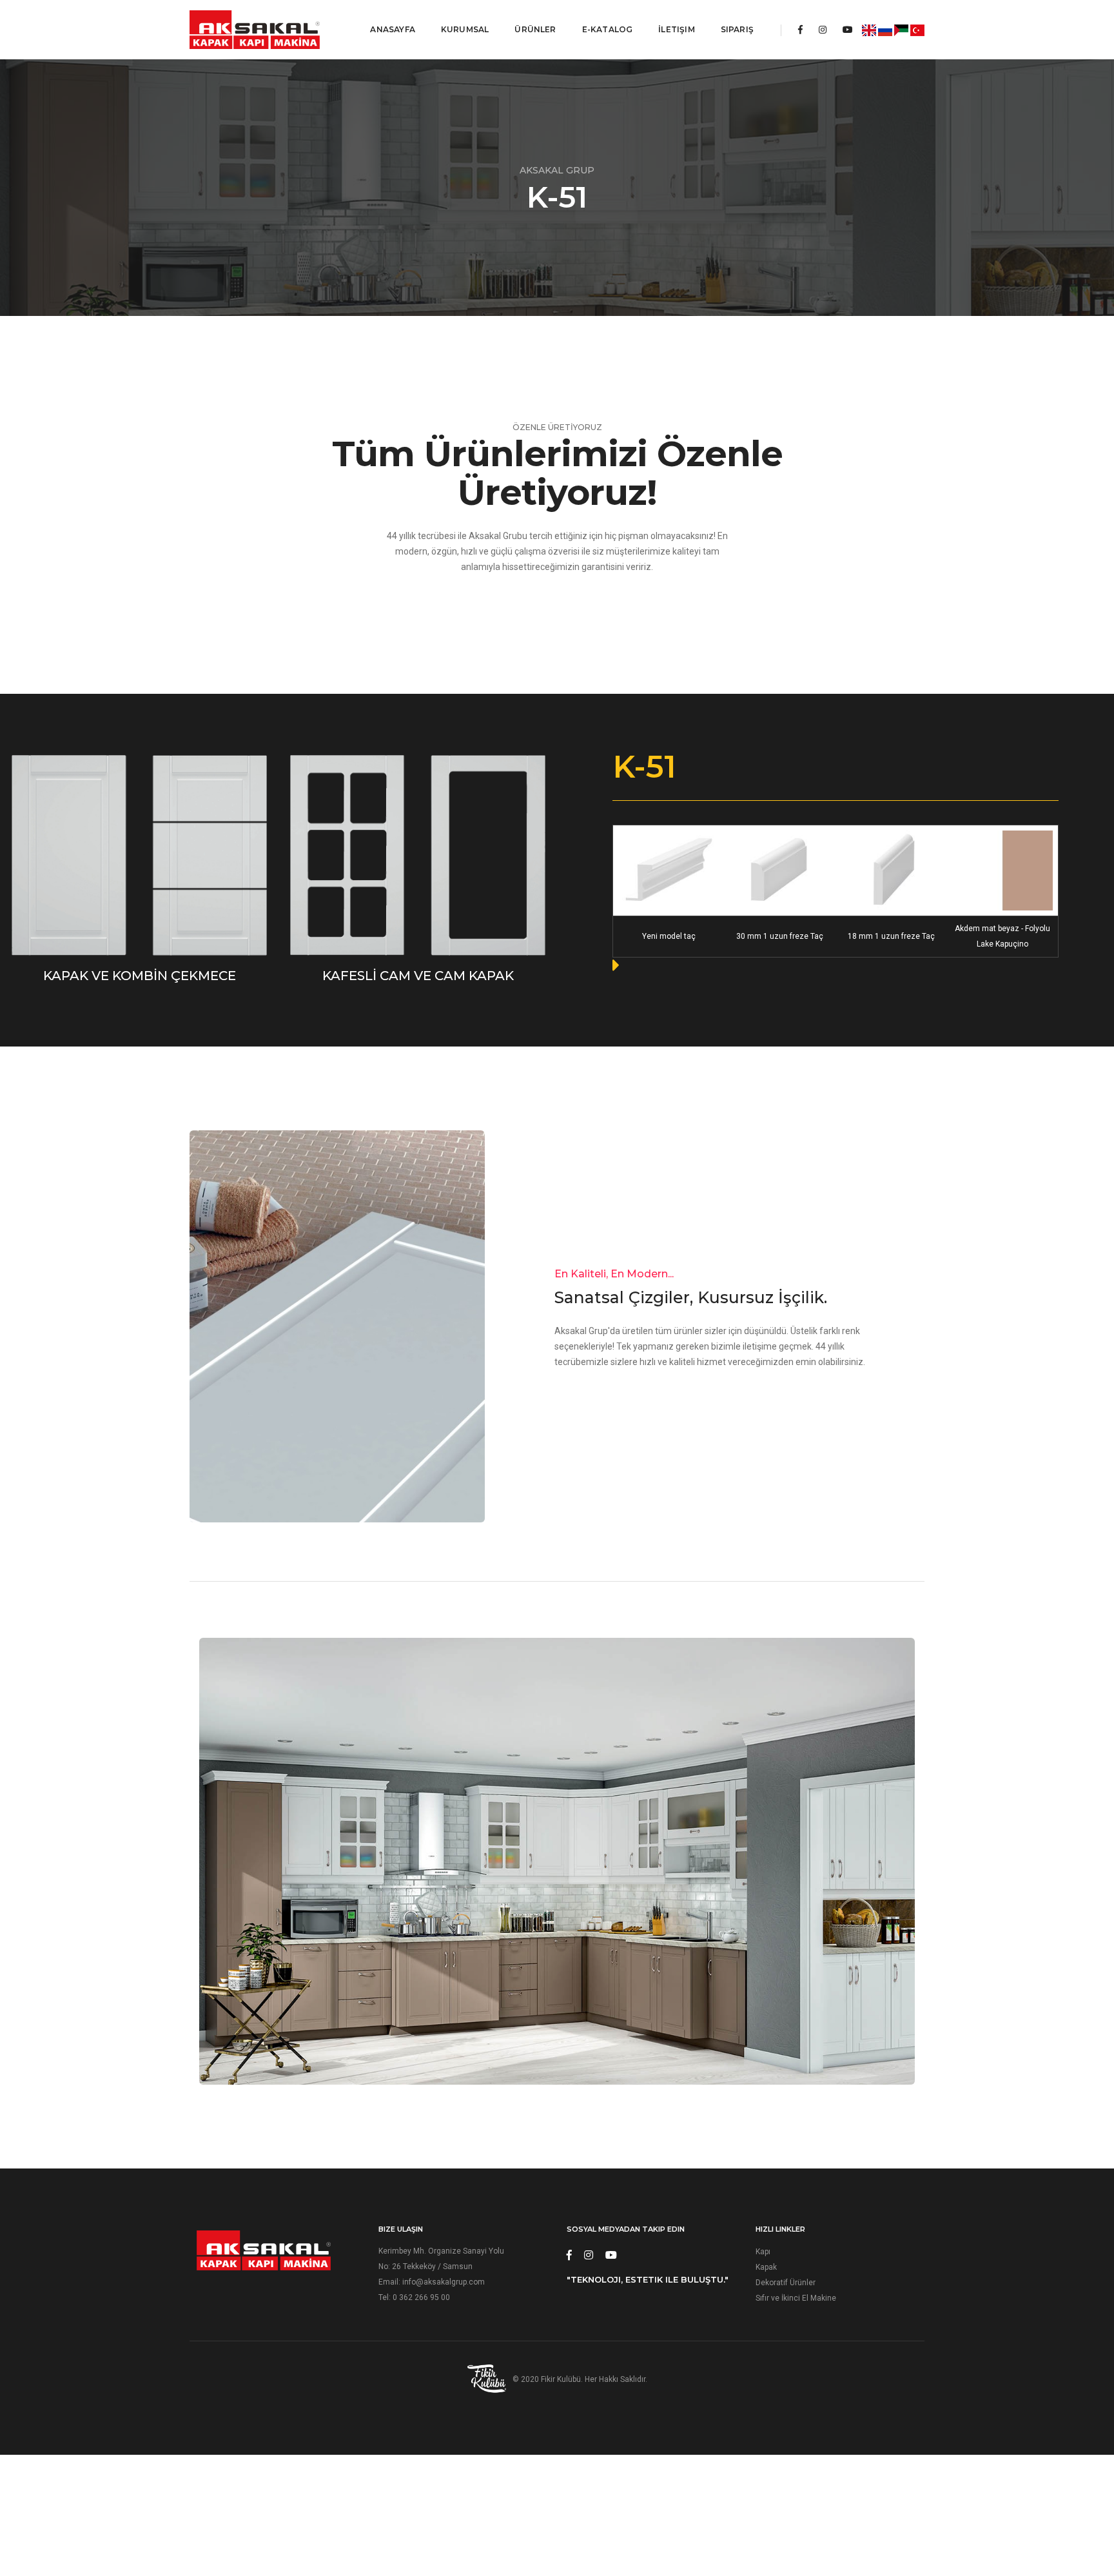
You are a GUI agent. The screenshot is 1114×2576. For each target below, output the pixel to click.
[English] (869, 30)
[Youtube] (848, 30)
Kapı (763, 2252)
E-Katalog (608, 29)
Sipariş (737, 29)
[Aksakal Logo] (255, 30)
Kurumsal (465, 29)
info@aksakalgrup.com (444, 2282)
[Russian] (885, 30)
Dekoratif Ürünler (786, 2283)
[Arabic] (901, 30)
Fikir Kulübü (561, 2379)
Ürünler (535, 29)
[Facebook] (800, 30)
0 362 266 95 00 (421, 2297)
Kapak (766, 2267)
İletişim (676, 29)
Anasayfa (392, 29)
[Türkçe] (917, 30)
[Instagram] (823, 30)
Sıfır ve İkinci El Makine (796, 2298)
